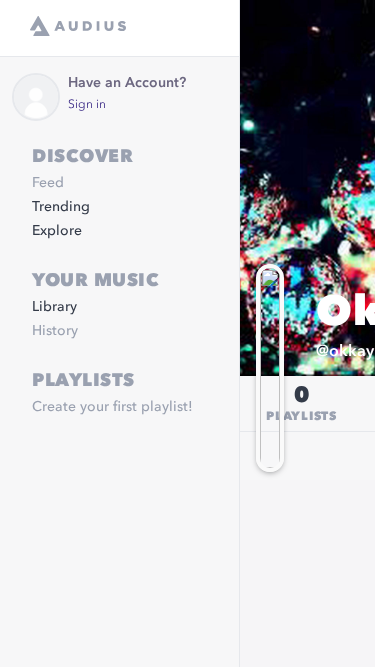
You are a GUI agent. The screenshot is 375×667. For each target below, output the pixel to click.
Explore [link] (57, 231)
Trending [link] (61, 207)
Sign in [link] (87, 105)
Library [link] (54, 307)
